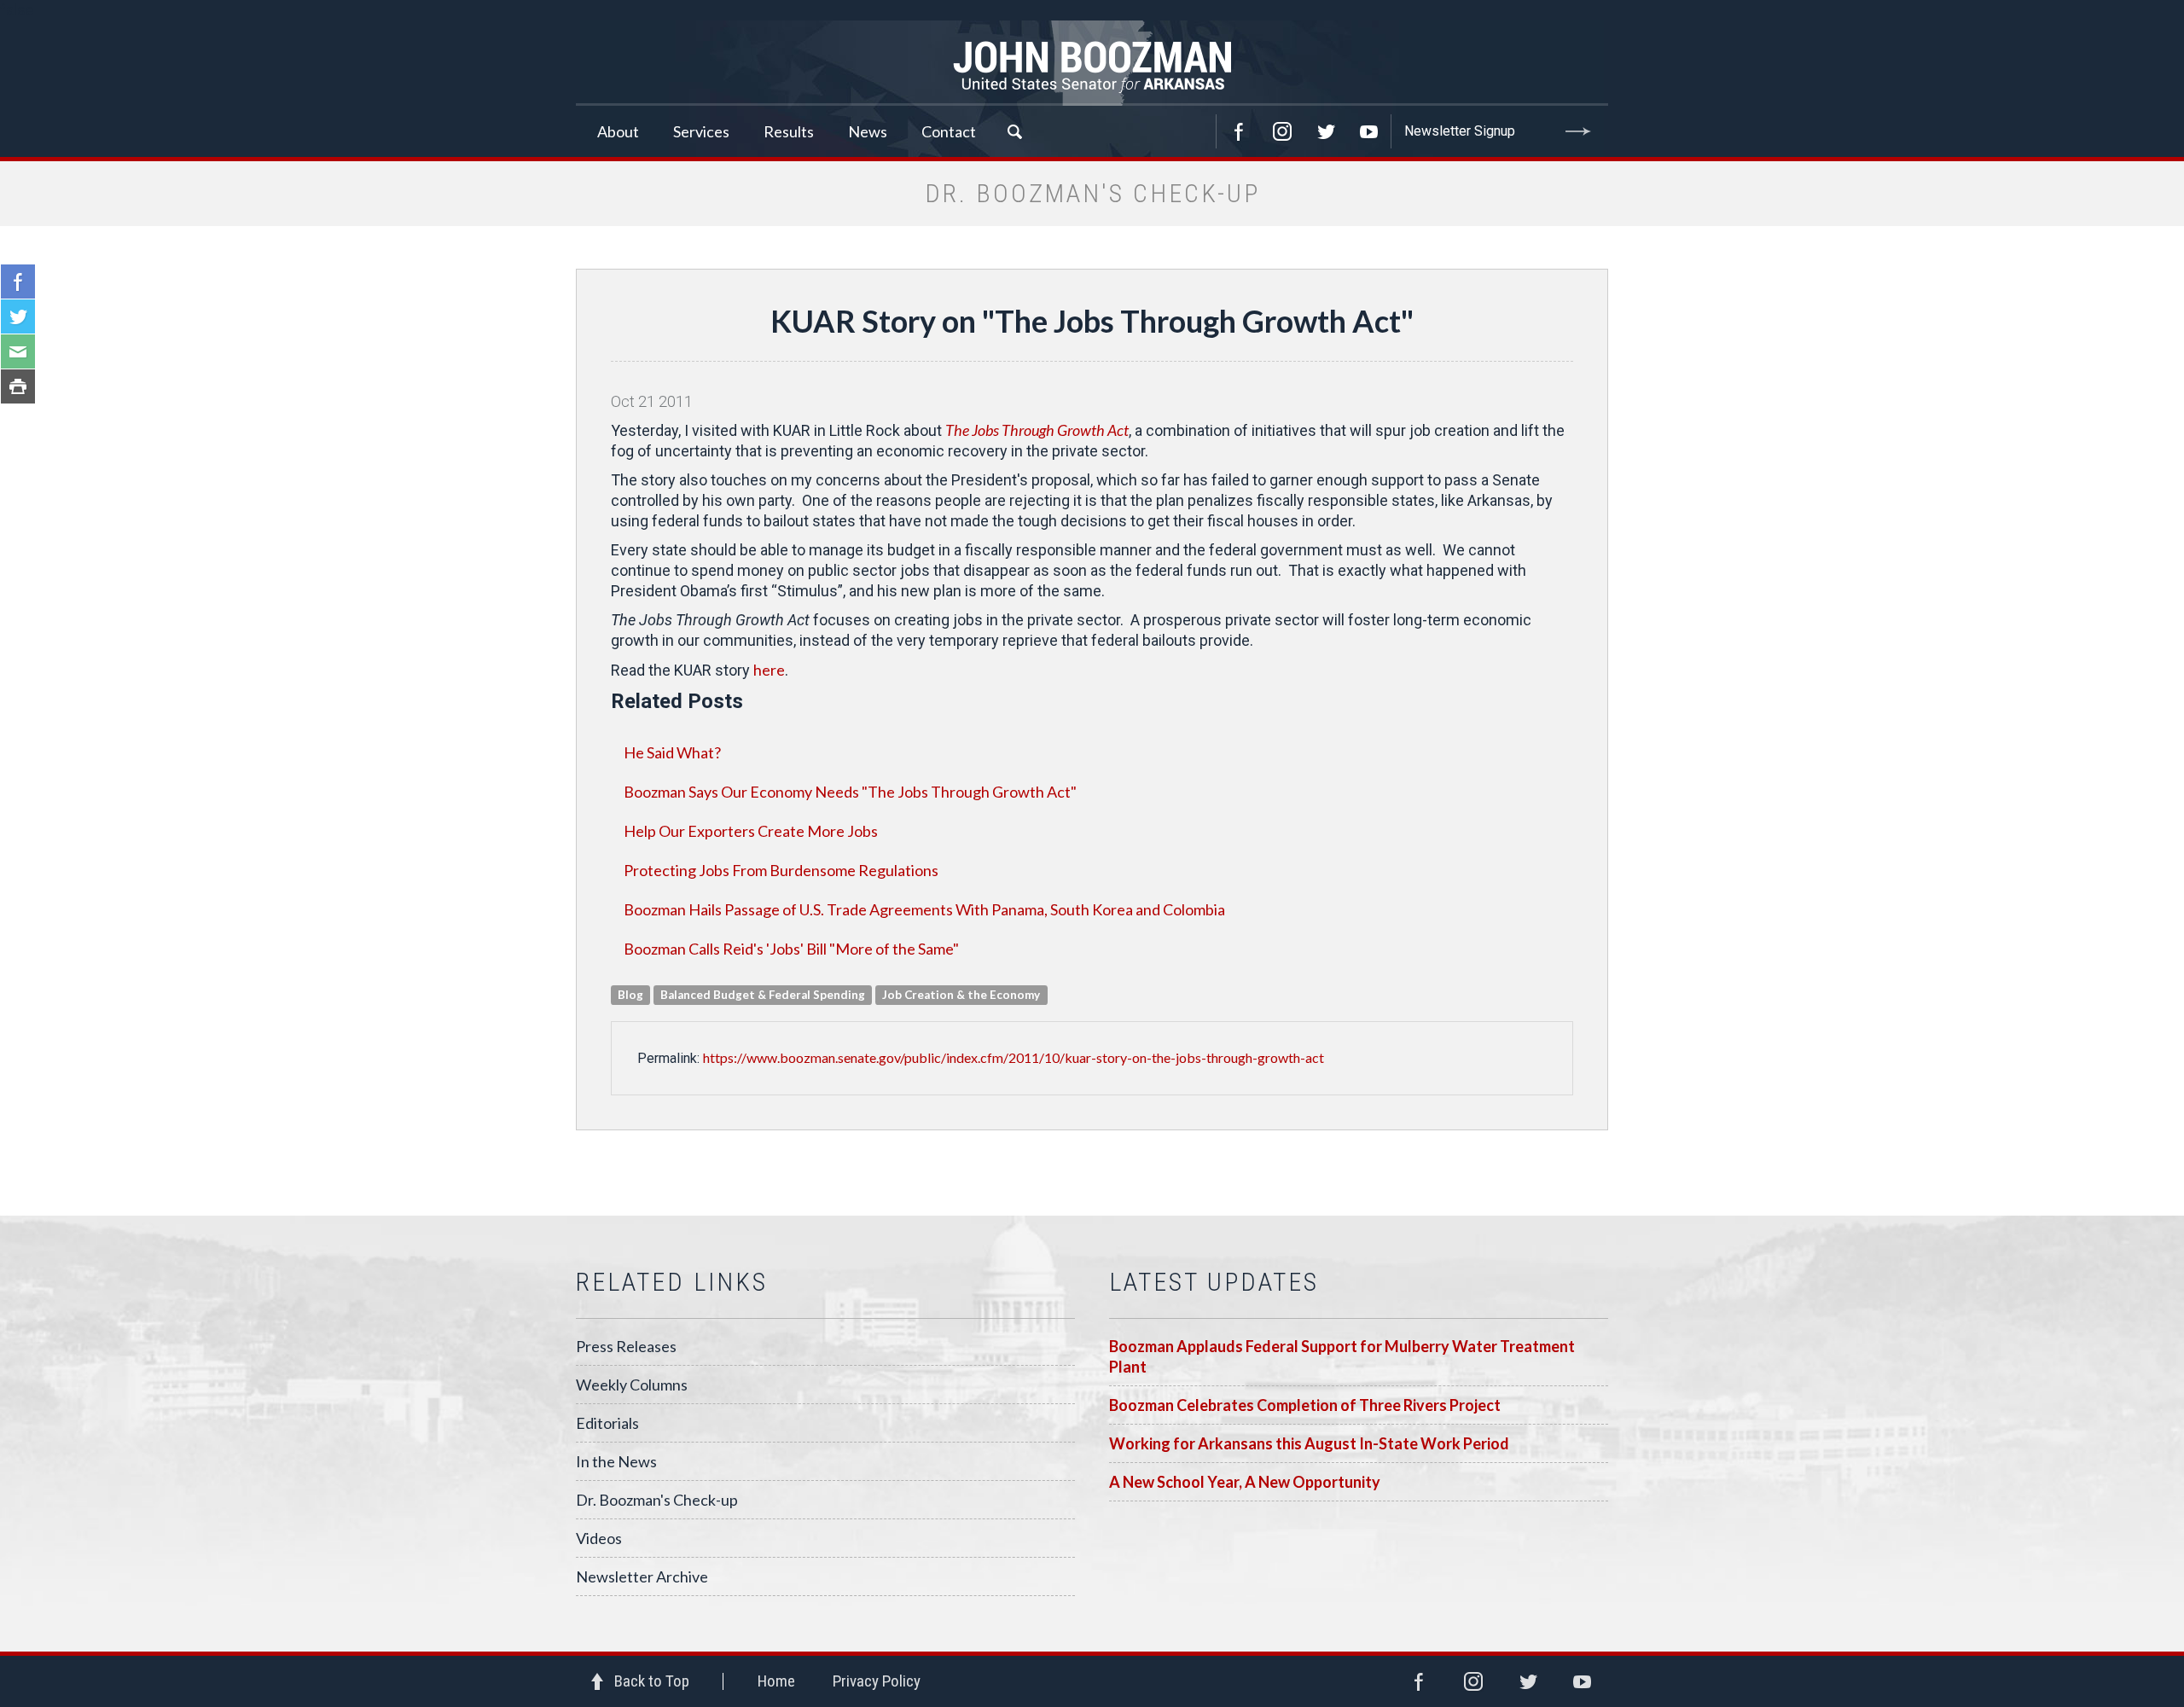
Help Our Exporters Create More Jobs (751, 831)
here (769, 670)
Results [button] (789, 131)
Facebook (1239, 131)
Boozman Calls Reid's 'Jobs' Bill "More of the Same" (791, 949)
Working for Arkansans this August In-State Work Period (1309, 1443)
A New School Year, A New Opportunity (1245, 1482)
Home (776, 1681)
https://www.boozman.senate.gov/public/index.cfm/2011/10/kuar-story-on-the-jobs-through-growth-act (1014, 1057)
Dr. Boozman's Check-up (657, 1500)
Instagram (1282, 131)
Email (18, 351)
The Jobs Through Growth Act (1037, 430)
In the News (616, 1461)
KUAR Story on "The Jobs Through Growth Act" (1092, 321)
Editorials (607, 1423)
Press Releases (626, 1346)
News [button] (868, 131)
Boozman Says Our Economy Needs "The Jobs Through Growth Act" (850, 792)
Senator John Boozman (1092, 63)
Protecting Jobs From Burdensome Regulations (781, 870)
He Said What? (672, 752)
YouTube (1369, 131)
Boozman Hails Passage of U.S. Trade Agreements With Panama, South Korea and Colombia (924, 909)
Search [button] (1014, 131)
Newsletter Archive (642, 1576)
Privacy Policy (877, 1681)
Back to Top (652, 1681)
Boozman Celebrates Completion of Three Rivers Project (1305, 1405)
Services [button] (701, 131)
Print (18, 386)
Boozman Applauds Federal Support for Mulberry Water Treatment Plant (1342, 1356)
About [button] (618, 131)
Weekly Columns (632, 1385)
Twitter (1326, 131)
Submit (1578, 131)
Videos (599, 1538)
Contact (949, 131)
